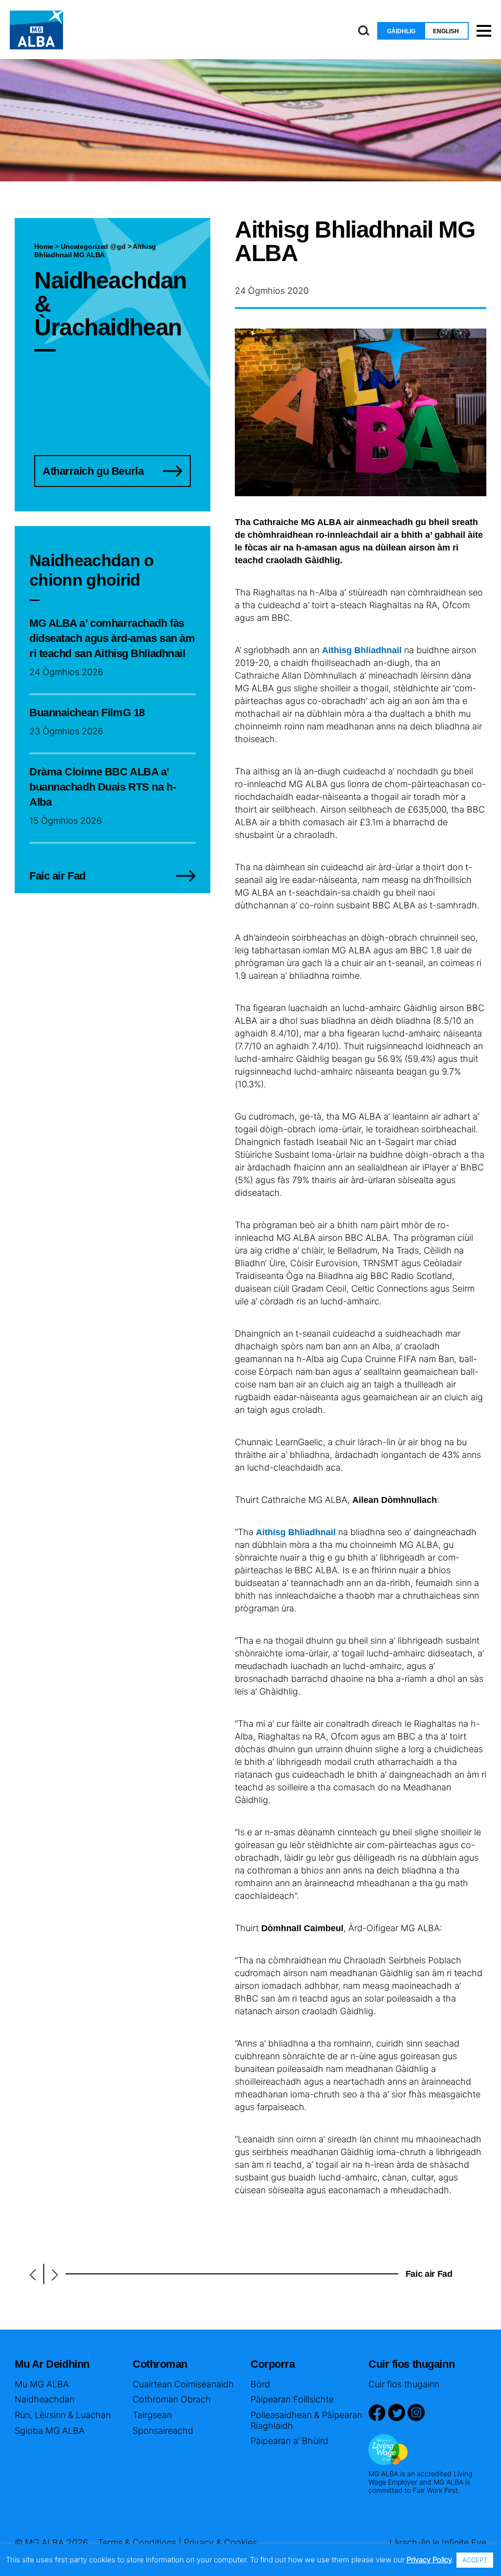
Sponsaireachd (163, 2431)
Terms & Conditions (137, 2543)
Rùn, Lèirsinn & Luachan (63, 2415)
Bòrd (260, 2384)
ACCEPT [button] (475, 2560)
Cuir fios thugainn (404, 2384)
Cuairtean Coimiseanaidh (183, 2384)
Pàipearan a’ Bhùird (289, 2441)
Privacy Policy (429, 2560)
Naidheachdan (45, 2399)
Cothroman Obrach (172, 2399)
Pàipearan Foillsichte (292, 2399)
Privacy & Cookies (220, 2543)
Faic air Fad (429, 2274)
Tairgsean (152, 2415)
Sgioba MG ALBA (50, 2431)
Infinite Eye (464, 2543)
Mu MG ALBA (42, 2384)
